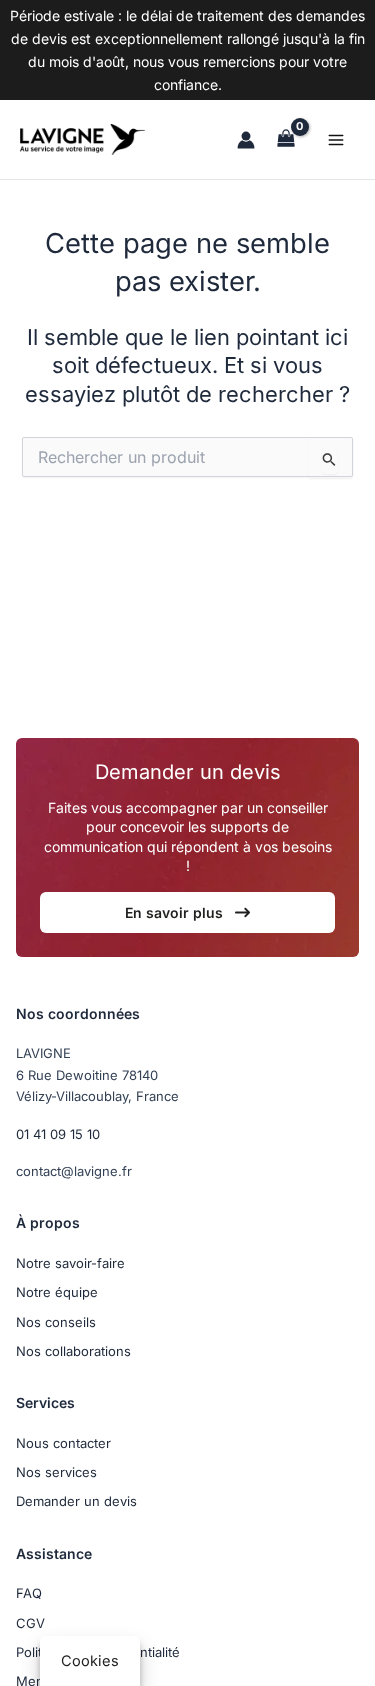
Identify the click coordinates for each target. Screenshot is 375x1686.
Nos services (56, 1472)
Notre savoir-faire (70, 1263)
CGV (30, 1623)
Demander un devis (76, 1501)
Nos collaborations (73, 1351)
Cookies (90, 1661)
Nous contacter (63, 1443)
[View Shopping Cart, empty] (286, 139)
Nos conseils (56, 1322)
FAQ (29, 1593)
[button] (187, 912)
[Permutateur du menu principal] (336, 140)
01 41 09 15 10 (58, 1134)
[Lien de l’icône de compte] (246, 140)
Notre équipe (57, 1292)
